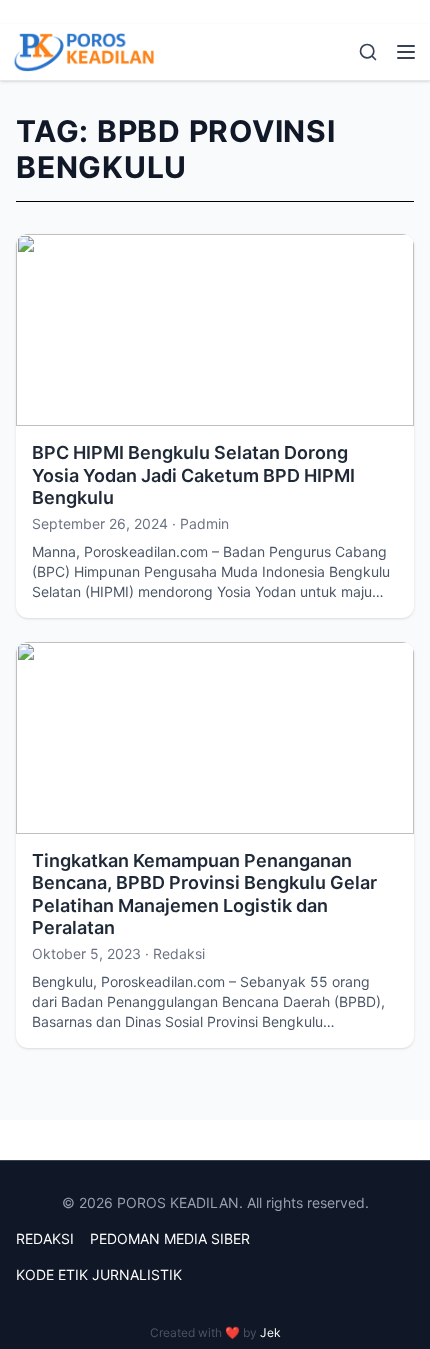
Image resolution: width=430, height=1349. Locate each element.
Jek (270, 1332)
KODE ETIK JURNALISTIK (99, 1274)
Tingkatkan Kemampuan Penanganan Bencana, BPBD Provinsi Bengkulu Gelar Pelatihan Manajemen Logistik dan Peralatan (204, 894)
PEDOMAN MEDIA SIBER (170, 1238)
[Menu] (406, 52)
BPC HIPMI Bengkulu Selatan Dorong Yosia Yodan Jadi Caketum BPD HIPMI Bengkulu (193, 475)
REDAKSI (45, 1238)
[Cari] (368, 52)
